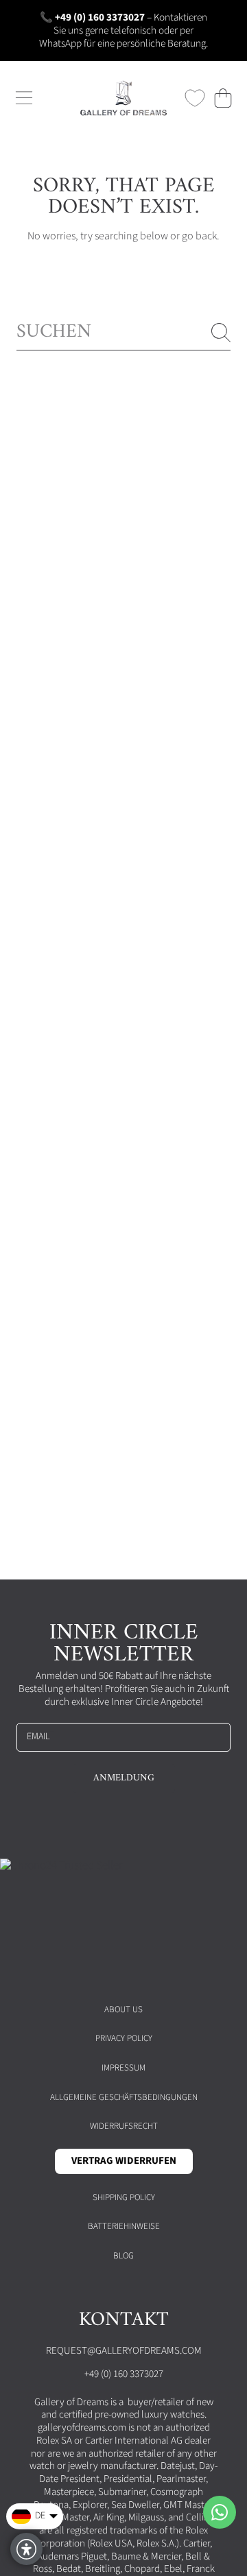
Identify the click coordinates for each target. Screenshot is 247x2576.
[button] (24, 98)
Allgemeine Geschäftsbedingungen (124, 2097)
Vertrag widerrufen (124, 2161)
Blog (123, 2256)
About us (123, 2009)
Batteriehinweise (124, 2226)
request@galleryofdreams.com (124, 2351)
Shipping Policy (124, 2197)
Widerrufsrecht (124, 2126)
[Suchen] (221, 333)
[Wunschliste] (195, 98)
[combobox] (123, 332)
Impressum (123, 2068)
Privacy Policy (124, 2038)
